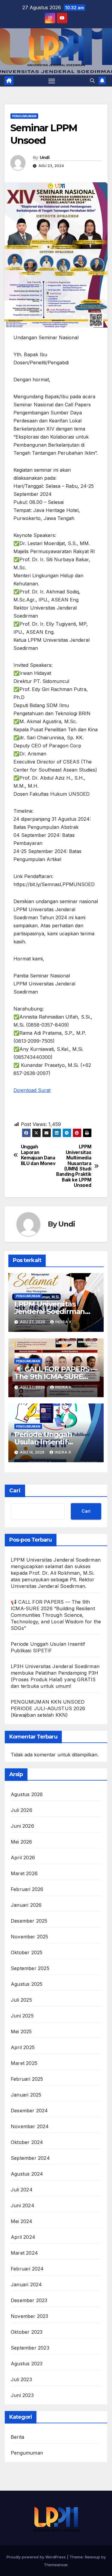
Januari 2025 (26, 2095)
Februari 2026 (27, 1889)
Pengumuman (24, 116)
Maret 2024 (24, 2253)
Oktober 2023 (27, 2332)
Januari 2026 (26, 1905)
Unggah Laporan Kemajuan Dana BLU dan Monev (38, 1155)
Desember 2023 (29, 2300)
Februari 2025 (27, 2079)
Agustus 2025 (27, 1984)
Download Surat (32, 1090)
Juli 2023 (21, 2379)
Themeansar (56, 2565)
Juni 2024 (23, 2205)
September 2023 (30, 2348)
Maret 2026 (24, 1873)
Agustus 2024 (27, 2174)
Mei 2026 (22, 1842)
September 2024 (30, 2158)
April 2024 (23, 2237)
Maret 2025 (24, 2063)
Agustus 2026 (27, 1794)
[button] (92, 81)
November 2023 (30, 2316)
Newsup (92, 2557)
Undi (45, 158)
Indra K (64, 1322)
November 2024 (30, 2126)
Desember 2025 (29, 1921)
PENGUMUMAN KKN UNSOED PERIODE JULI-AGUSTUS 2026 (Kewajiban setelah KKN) (48, 1708)
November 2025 (30, 1937)
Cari (15, 1491)
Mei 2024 (22, 2221)
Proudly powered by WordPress (37, 2557)
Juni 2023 (22, 2395)
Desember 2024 (29, 2111)
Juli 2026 (22, 1810)
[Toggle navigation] (52, 81)
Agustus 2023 (27, 2364)
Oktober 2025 (27, 1952)
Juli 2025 (21, 2000)
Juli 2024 (22, 2190)
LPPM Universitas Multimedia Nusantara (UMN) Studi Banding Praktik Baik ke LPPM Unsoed (74, 1166)
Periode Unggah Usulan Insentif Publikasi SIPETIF (45, 1442)
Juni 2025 (22, 2016)
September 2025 (30, 1968)
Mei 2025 (21, 2032)
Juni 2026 (22, 1826)
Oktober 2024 (27, 2142)
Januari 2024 (26, 2285)
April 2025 (23, 2047)
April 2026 (23, 1858)
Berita (17, 2437)
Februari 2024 (27, 2269)
